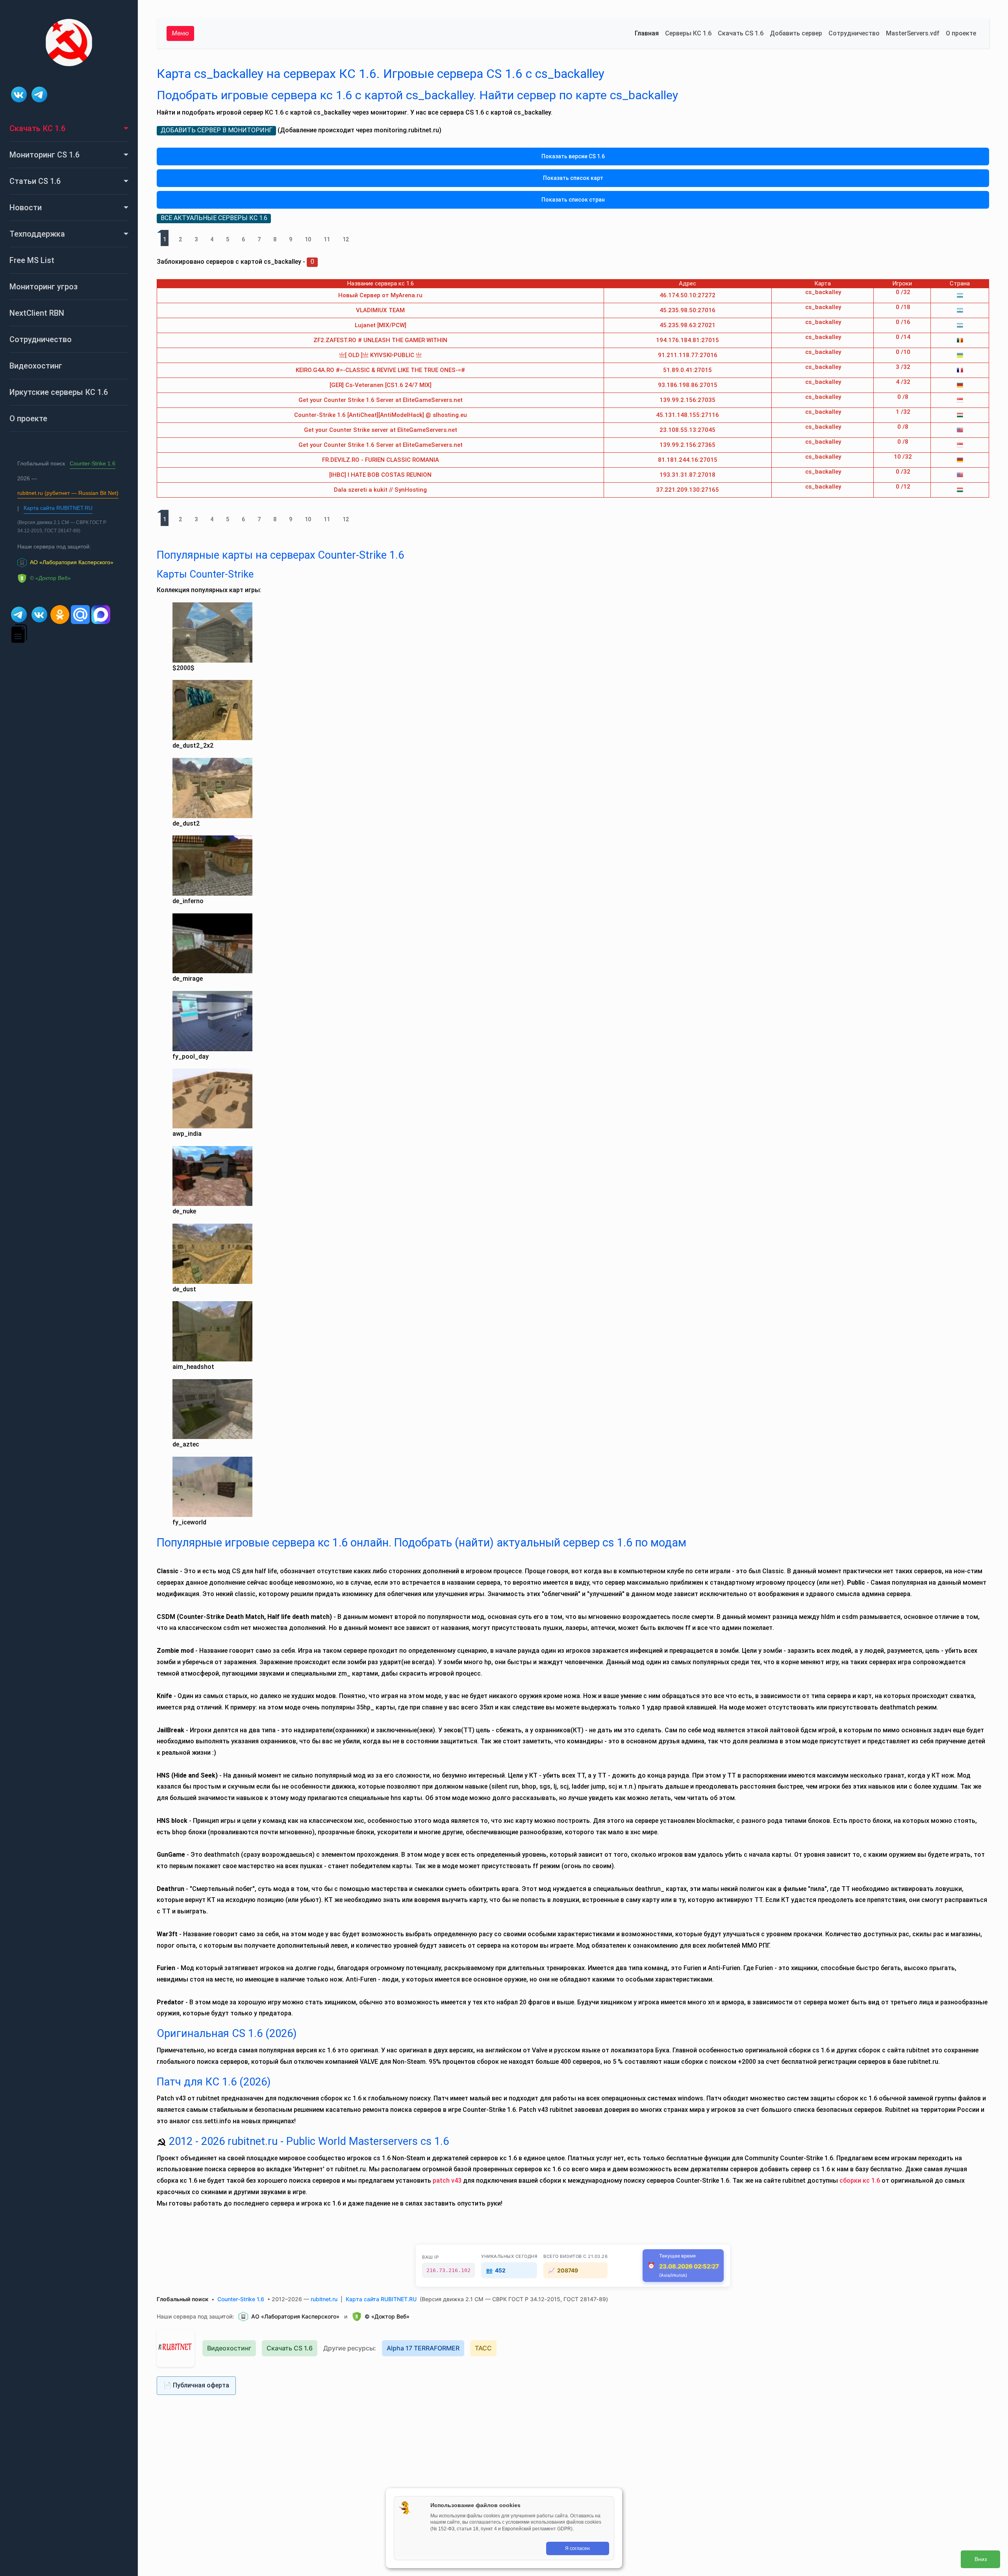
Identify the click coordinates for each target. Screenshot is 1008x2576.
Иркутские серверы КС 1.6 (59, 392)
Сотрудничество (41, 339)
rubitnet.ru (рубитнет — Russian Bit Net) (68, 493)
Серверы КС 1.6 (688, 33)
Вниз (981, 2559)
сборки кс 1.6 (860, 2181)
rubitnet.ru (324, 2299)
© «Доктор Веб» (387, 2316)
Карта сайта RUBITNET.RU (58, 508)
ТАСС (483, 2348)
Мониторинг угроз (44, 287)
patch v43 (447, 2181)
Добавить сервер (796, 33)
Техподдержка (37, 234)
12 (346, 239)
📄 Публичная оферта (196, 2385)
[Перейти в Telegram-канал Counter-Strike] (39, 94)
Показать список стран (573, 200)
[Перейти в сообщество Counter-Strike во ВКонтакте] (20, 94)
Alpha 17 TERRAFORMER (423, 2348)
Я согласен (577, 2548)
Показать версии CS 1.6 (573, 156)
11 (327, 239)
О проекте (28, 419)
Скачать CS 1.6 (741, 33)
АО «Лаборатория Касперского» (295, 2316)
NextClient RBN (37, 313)
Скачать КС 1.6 (37, 128)
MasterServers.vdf (913, 33)
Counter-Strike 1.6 (93, 463)
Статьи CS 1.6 (35, 181)
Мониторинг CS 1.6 (44, 155)
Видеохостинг (36, 366)
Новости (26, 207)
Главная (647, 33)
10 (308, 239)
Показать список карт (573, 178)
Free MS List (32, 260)
